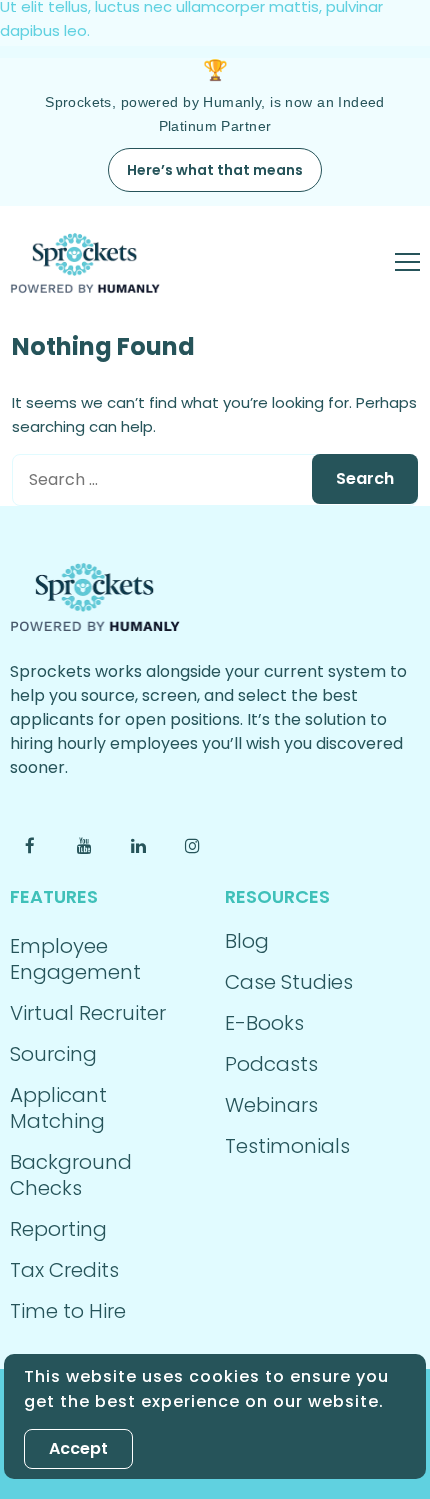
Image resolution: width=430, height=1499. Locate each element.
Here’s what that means (215, 170)
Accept (78, 1448)
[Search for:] (215, 480)
